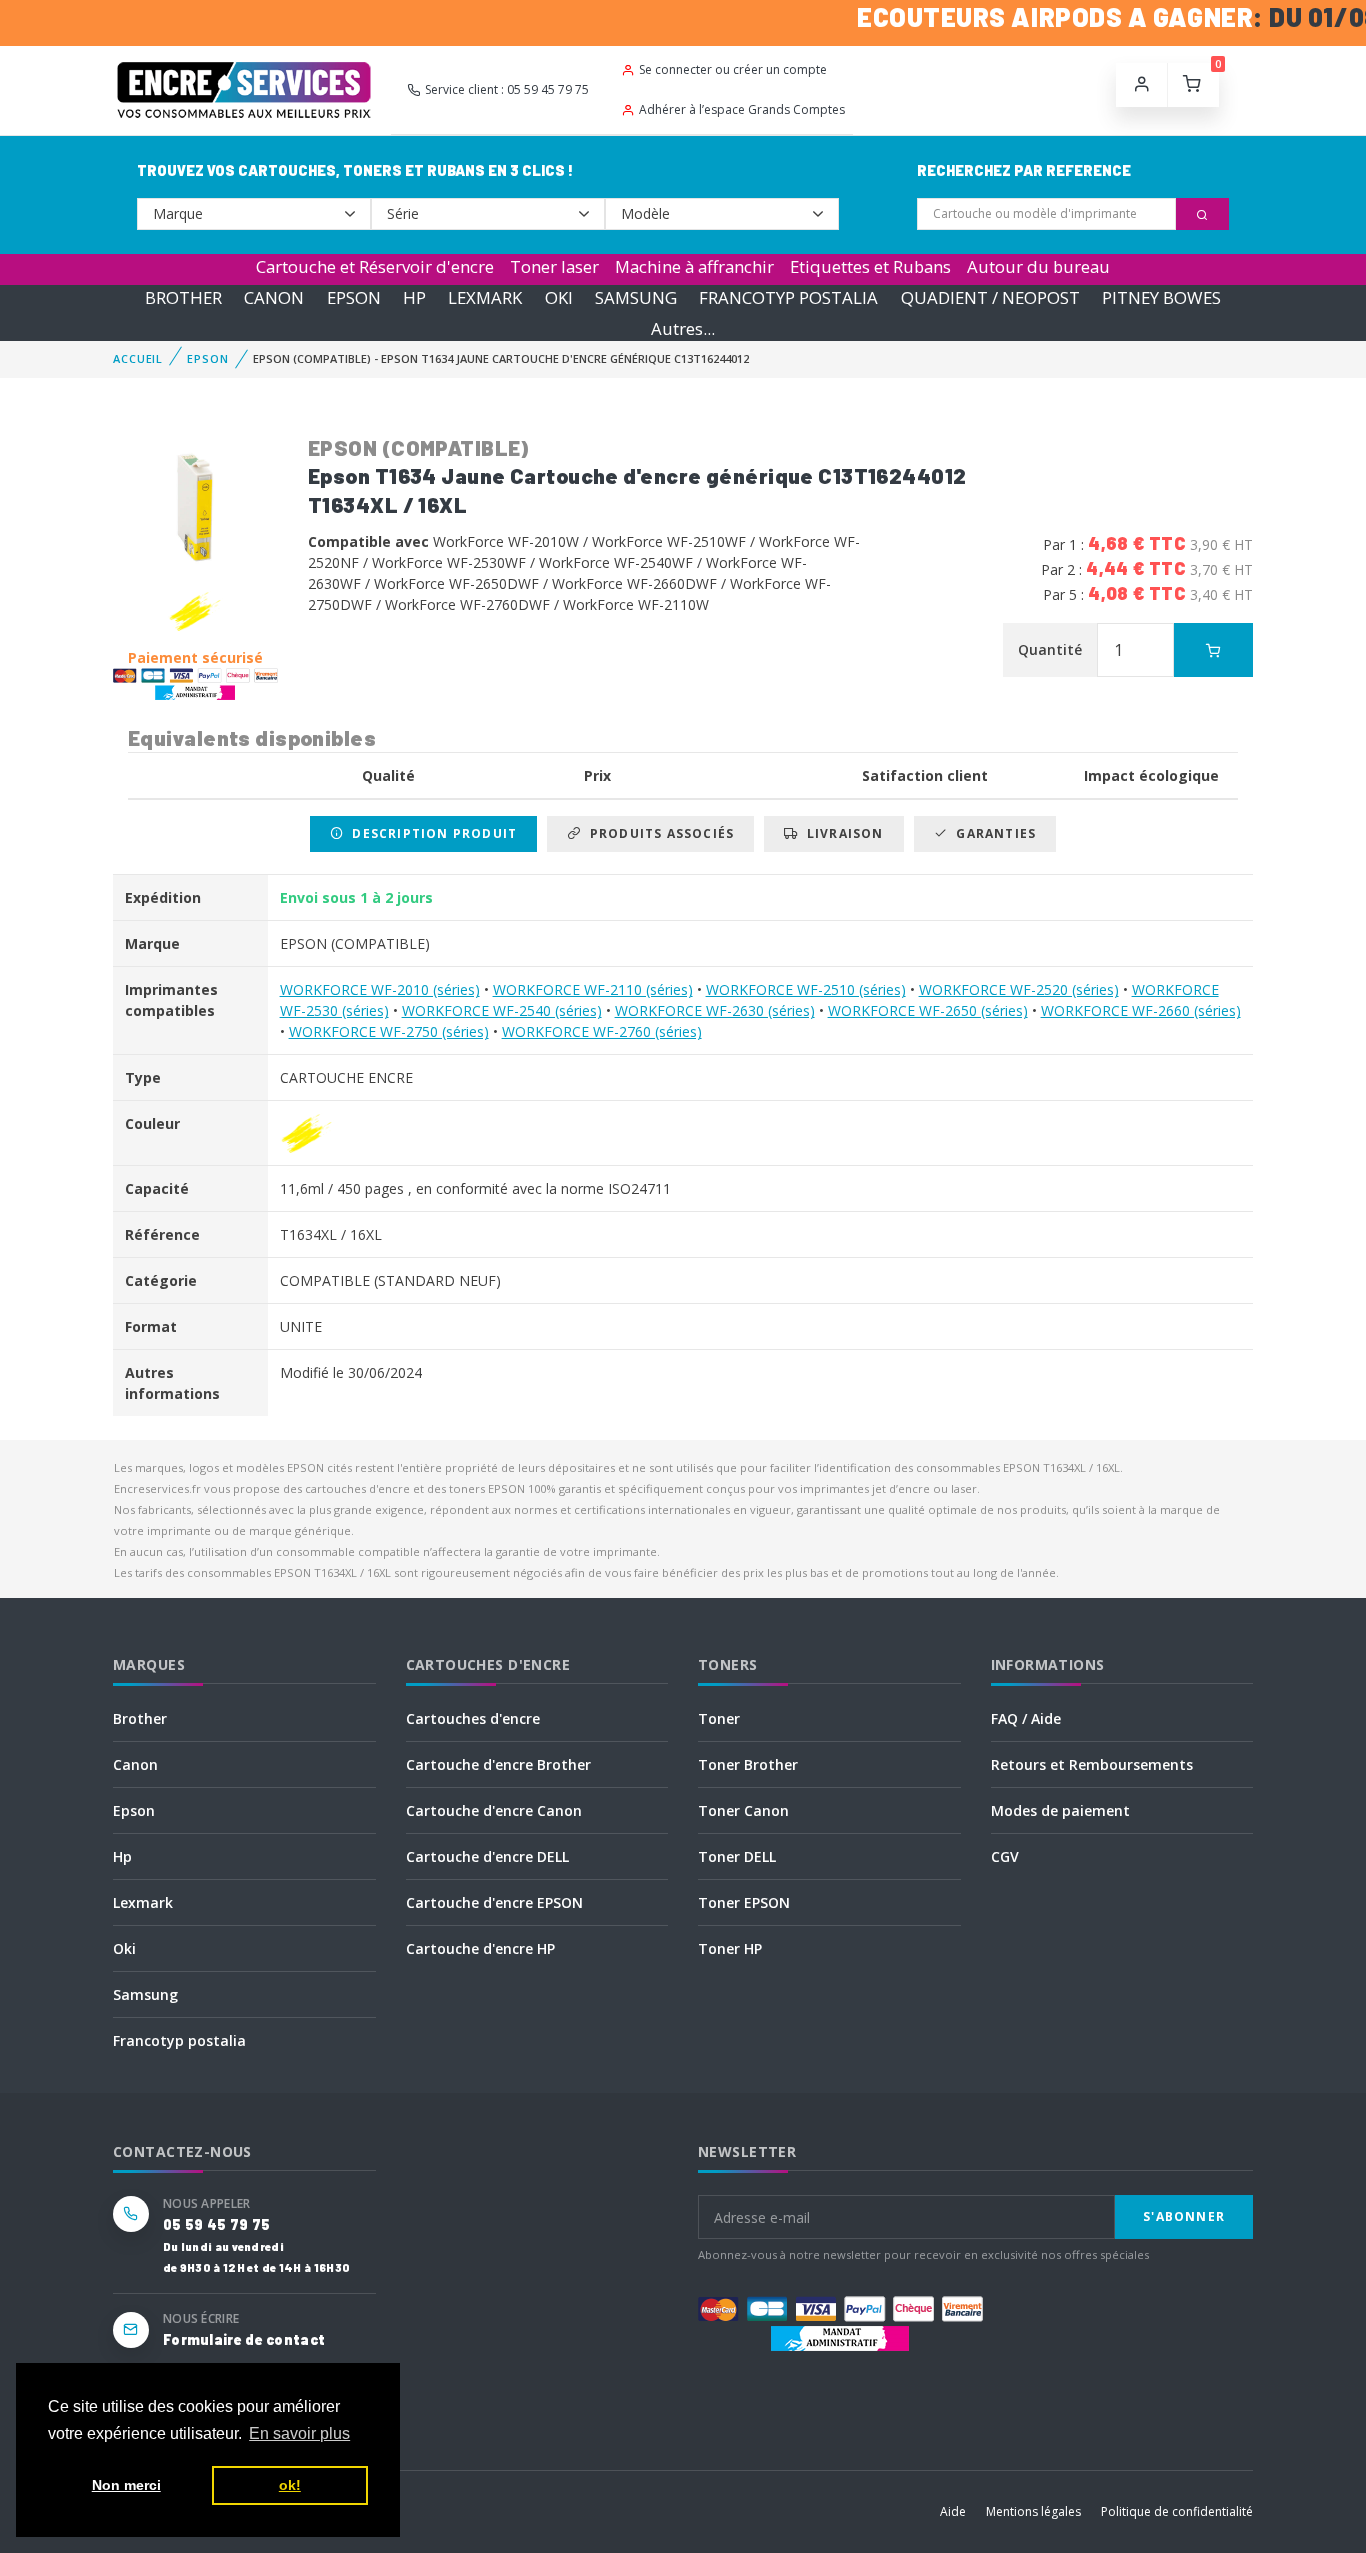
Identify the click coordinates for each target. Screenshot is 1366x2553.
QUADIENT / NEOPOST (990, 297)
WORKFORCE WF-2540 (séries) (502, 1010)
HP (414, 297)
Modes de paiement (1060, 1810)
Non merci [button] (126, 2485)
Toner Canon (743, 1810)
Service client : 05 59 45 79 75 (507, 89)
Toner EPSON (744, 1902)
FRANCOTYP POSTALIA (788, 297)
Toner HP (730, 1948)
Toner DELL (737, 1856)
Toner (719, 1718)
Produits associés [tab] (657, 833)
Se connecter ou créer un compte (733, 69)
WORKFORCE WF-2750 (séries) (389, 1031)
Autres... (683, 328)
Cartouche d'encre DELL (487, 1856)
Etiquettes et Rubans (870, 266)
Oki (124, 1948)
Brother (140, 1718)
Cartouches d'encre (473, 1718)
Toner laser (554, 266)
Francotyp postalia (179, 2040)
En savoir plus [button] (299, 2433)
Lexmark (143, 1902)
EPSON (354, 297)
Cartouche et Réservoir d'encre (375, 266)
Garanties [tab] (992, 833)
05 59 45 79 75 (216, 2224)
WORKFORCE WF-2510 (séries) (806, 989)
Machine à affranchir (694, 266)
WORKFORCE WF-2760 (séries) (602, 1031)
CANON (274, 297)
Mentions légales (1033, 2511)
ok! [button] (290, 2485)
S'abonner (1184, 2216)
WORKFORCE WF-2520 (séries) (1019, 989)
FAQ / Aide (1026, 1718)
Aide (953, 2511)
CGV (1005, 1856)
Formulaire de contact (244, 2339)
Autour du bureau (1038, 266)
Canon (135, 1764)
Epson (134, 1810)
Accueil (138, 358)
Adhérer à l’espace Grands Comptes (742, 109)
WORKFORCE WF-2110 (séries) (593, 989)
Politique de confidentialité (1177, 2511)
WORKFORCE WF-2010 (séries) (380, 989)
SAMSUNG (636, 297)
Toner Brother (748, 1764)
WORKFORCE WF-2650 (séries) (928, 1010)
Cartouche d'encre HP (480, 1948)
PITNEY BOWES (1161, 297)
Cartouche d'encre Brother (498, 1764)
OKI (559, 297)
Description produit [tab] (430, 833)
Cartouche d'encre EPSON (494, 1902)
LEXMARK (485, 297)
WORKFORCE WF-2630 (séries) (715, 1010)
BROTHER (183, 297)
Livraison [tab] (841, 833)
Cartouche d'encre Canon (494, 1810)
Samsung (145, 1994)
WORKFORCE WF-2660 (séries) (1141, 1010)
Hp (122, 1856)
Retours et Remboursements (1092, 1764)
